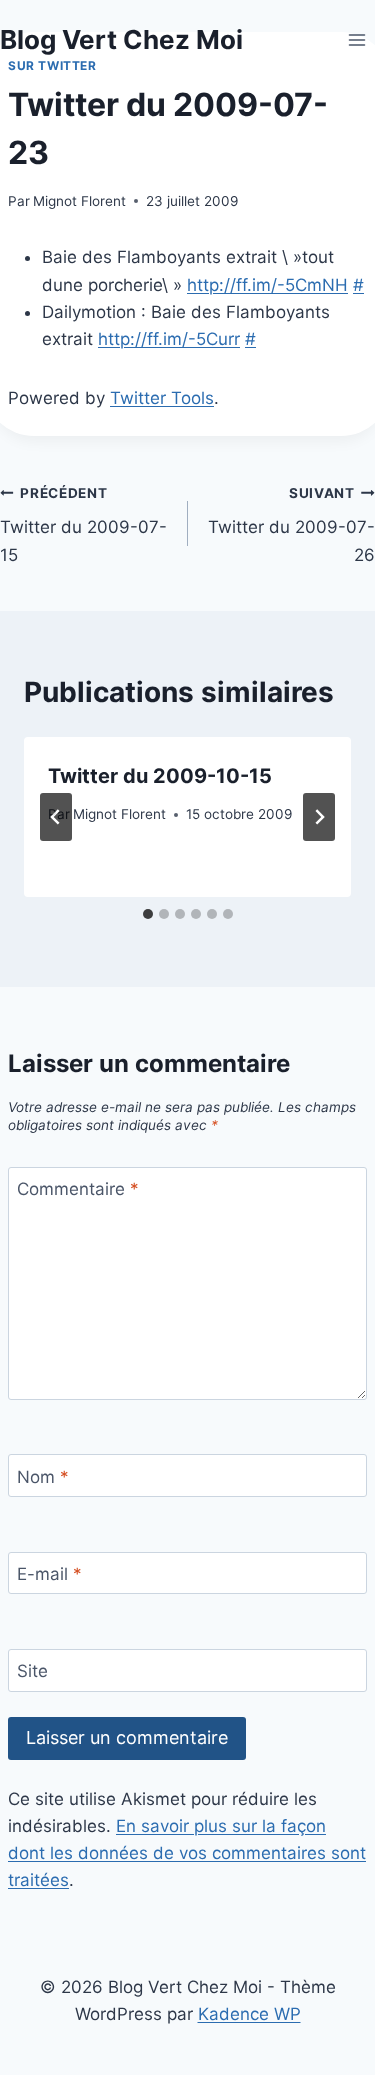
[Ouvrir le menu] (356, 39)
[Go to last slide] (56, 817)
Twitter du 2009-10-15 (160, 776)
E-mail (49, 1574)
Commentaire (78, 1189)
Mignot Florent (79, 201)
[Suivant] (319, 817)
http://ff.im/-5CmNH (267, 285)
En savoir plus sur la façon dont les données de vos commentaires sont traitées (187, 1853)
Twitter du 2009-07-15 (83, 525)
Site (32, 1671)
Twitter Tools (162, 398)
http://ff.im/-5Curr (169, 339)
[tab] (148, 914)
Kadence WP (249, 2014)
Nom (43, 1477)
